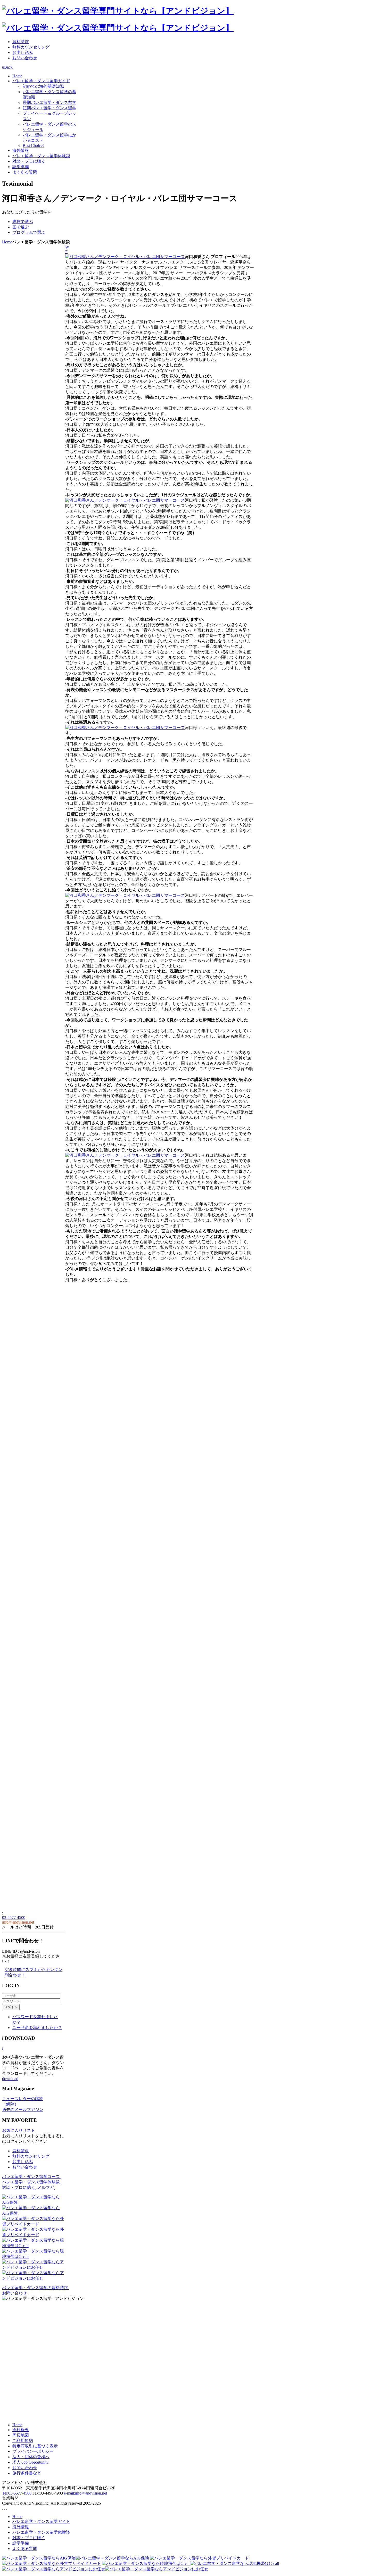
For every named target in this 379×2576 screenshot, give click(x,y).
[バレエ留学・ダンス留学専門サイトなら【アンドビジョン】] (118, 11)
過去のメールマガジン (23, 2110)
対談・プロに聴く (19, 2187)
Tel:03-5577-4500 (17, 2493)
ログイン (11, 2007)
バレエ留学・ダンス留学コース (32, 2177)
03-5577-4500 (14, 1917)
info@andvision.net (18, 1922)
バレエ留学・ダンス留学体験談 (32, 2182)
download (10, 2079)
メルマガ (46, 2187)
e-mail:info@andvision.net (85, 2493)
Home (7, 242)
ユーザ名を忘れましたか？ (37, 2028)
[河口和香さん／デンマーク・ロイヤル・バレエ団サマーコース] (125, 257)
